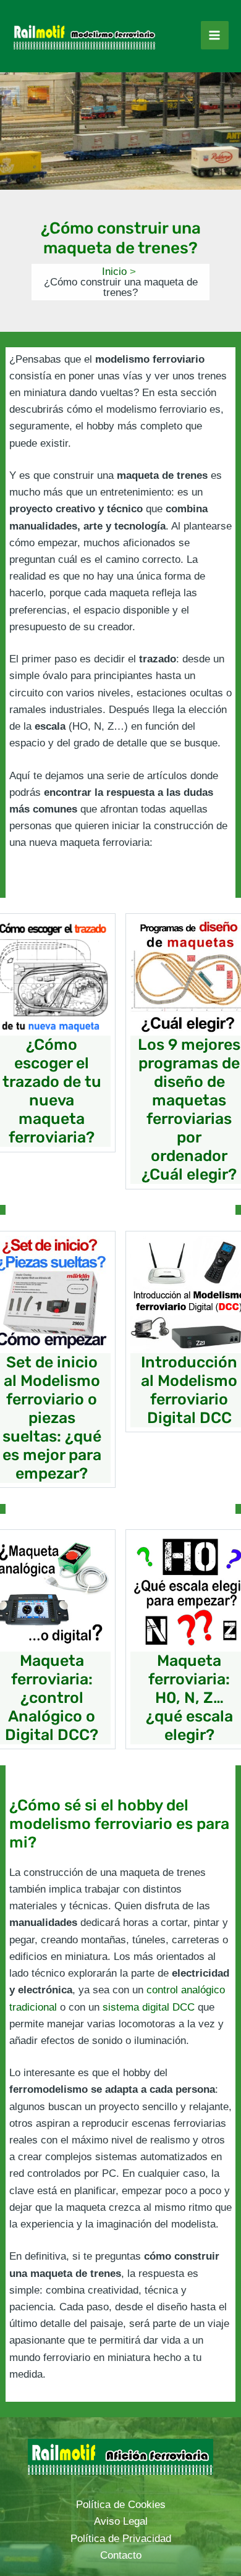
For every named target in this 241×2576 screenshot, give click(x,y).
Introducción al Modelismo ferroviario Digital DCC (189, 1390)
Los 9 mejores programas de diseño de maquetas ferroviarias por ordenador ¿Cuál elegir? (189, 1109)
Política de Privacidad (121, 2539)
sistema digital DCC (149, 2007)
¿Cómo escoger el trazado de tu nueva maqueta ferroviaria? (52, 1091)
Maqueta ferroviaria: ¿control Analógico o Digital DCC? (52, 1698)
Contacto (121, 2555)
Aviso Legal (121, 2521)
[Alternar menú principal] (215, 35)
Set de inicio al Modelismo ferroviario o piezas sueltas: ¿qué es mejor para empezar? (52, 1418)
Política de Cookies (121, 2505)
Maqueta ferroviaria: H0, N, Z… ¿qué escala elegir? (189, 1698)
